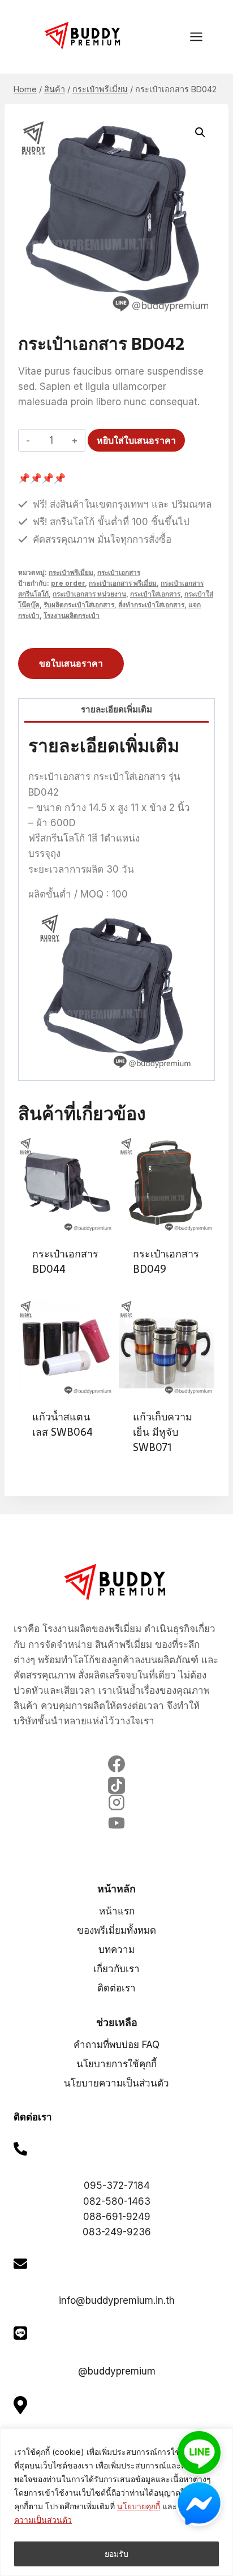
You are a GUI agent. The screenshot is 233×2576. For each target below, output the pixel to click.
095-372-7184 (117, 2186)
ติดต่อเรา (116, 1988)
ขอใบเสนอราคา (71, 663)
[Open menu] (202, 37)
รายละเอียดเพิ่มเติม (116, 709)
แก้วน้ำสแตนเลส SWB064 (62, 1424)
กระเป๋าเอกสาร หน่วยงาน (89, 594)
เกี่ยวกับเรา (116, 1969)
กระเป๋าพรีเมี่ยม (71, 572)
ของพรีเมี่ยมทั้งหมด (116, 1930)
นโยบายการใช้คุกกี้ (116, 2064)
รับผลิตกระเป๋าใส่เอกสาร (79, 605)
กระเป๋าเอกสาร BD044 (65, 1261)
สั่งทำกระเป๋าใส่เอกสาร (151, 605)
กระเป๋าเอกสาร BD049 (166, 1261)
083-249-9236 (117, 2232)
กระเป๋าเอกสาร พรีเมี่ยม (123, 583)
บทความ (116, 1950)
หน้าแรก (117, 1911)
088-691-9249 (117, 2217)
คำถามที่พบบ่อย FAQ (116, 2045)
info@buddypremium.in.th (117, 2300)
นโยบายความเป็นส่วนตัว (116, 2083)
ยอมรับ (116, 2554)
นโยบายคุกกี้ (139, 2506)
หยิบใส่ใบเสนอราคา (136, 440)
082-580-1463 (117, 2201)
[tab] (116, 711)
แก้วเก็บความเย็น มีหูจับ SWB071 (163, 1432)
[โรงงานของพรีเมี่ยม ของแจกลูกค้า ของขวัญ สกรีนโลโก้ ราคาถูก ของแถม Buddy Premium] (84, 35)
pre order (68, 583)
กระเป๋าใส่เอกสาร (155, 594)
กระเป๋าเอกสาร (119, 572)
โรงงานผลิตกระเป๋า (72, 615)
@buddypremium (117, 2371)
